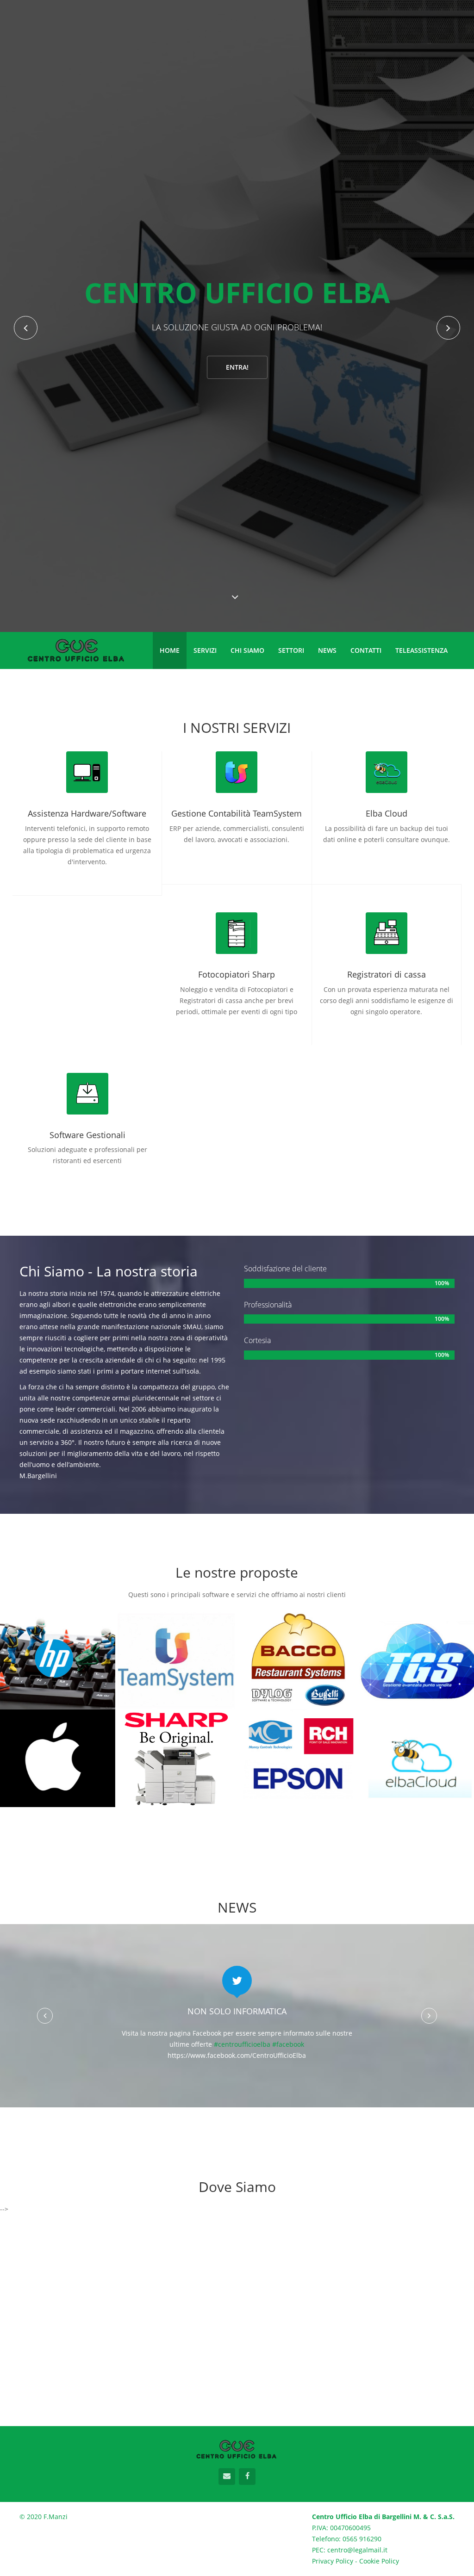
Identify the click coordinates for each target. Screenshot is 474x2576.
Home (170, 650)
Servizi (205, 650)
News (327, 650)
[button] (45, 2016)
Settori (291, 650)
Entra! (237, 566)
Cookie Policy (379, 2561)
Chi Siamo (247, 650)
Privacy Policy (333, 2561)
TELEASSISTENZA (421, 650)
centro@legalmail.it (357, 2550)
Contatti (366, 650)
